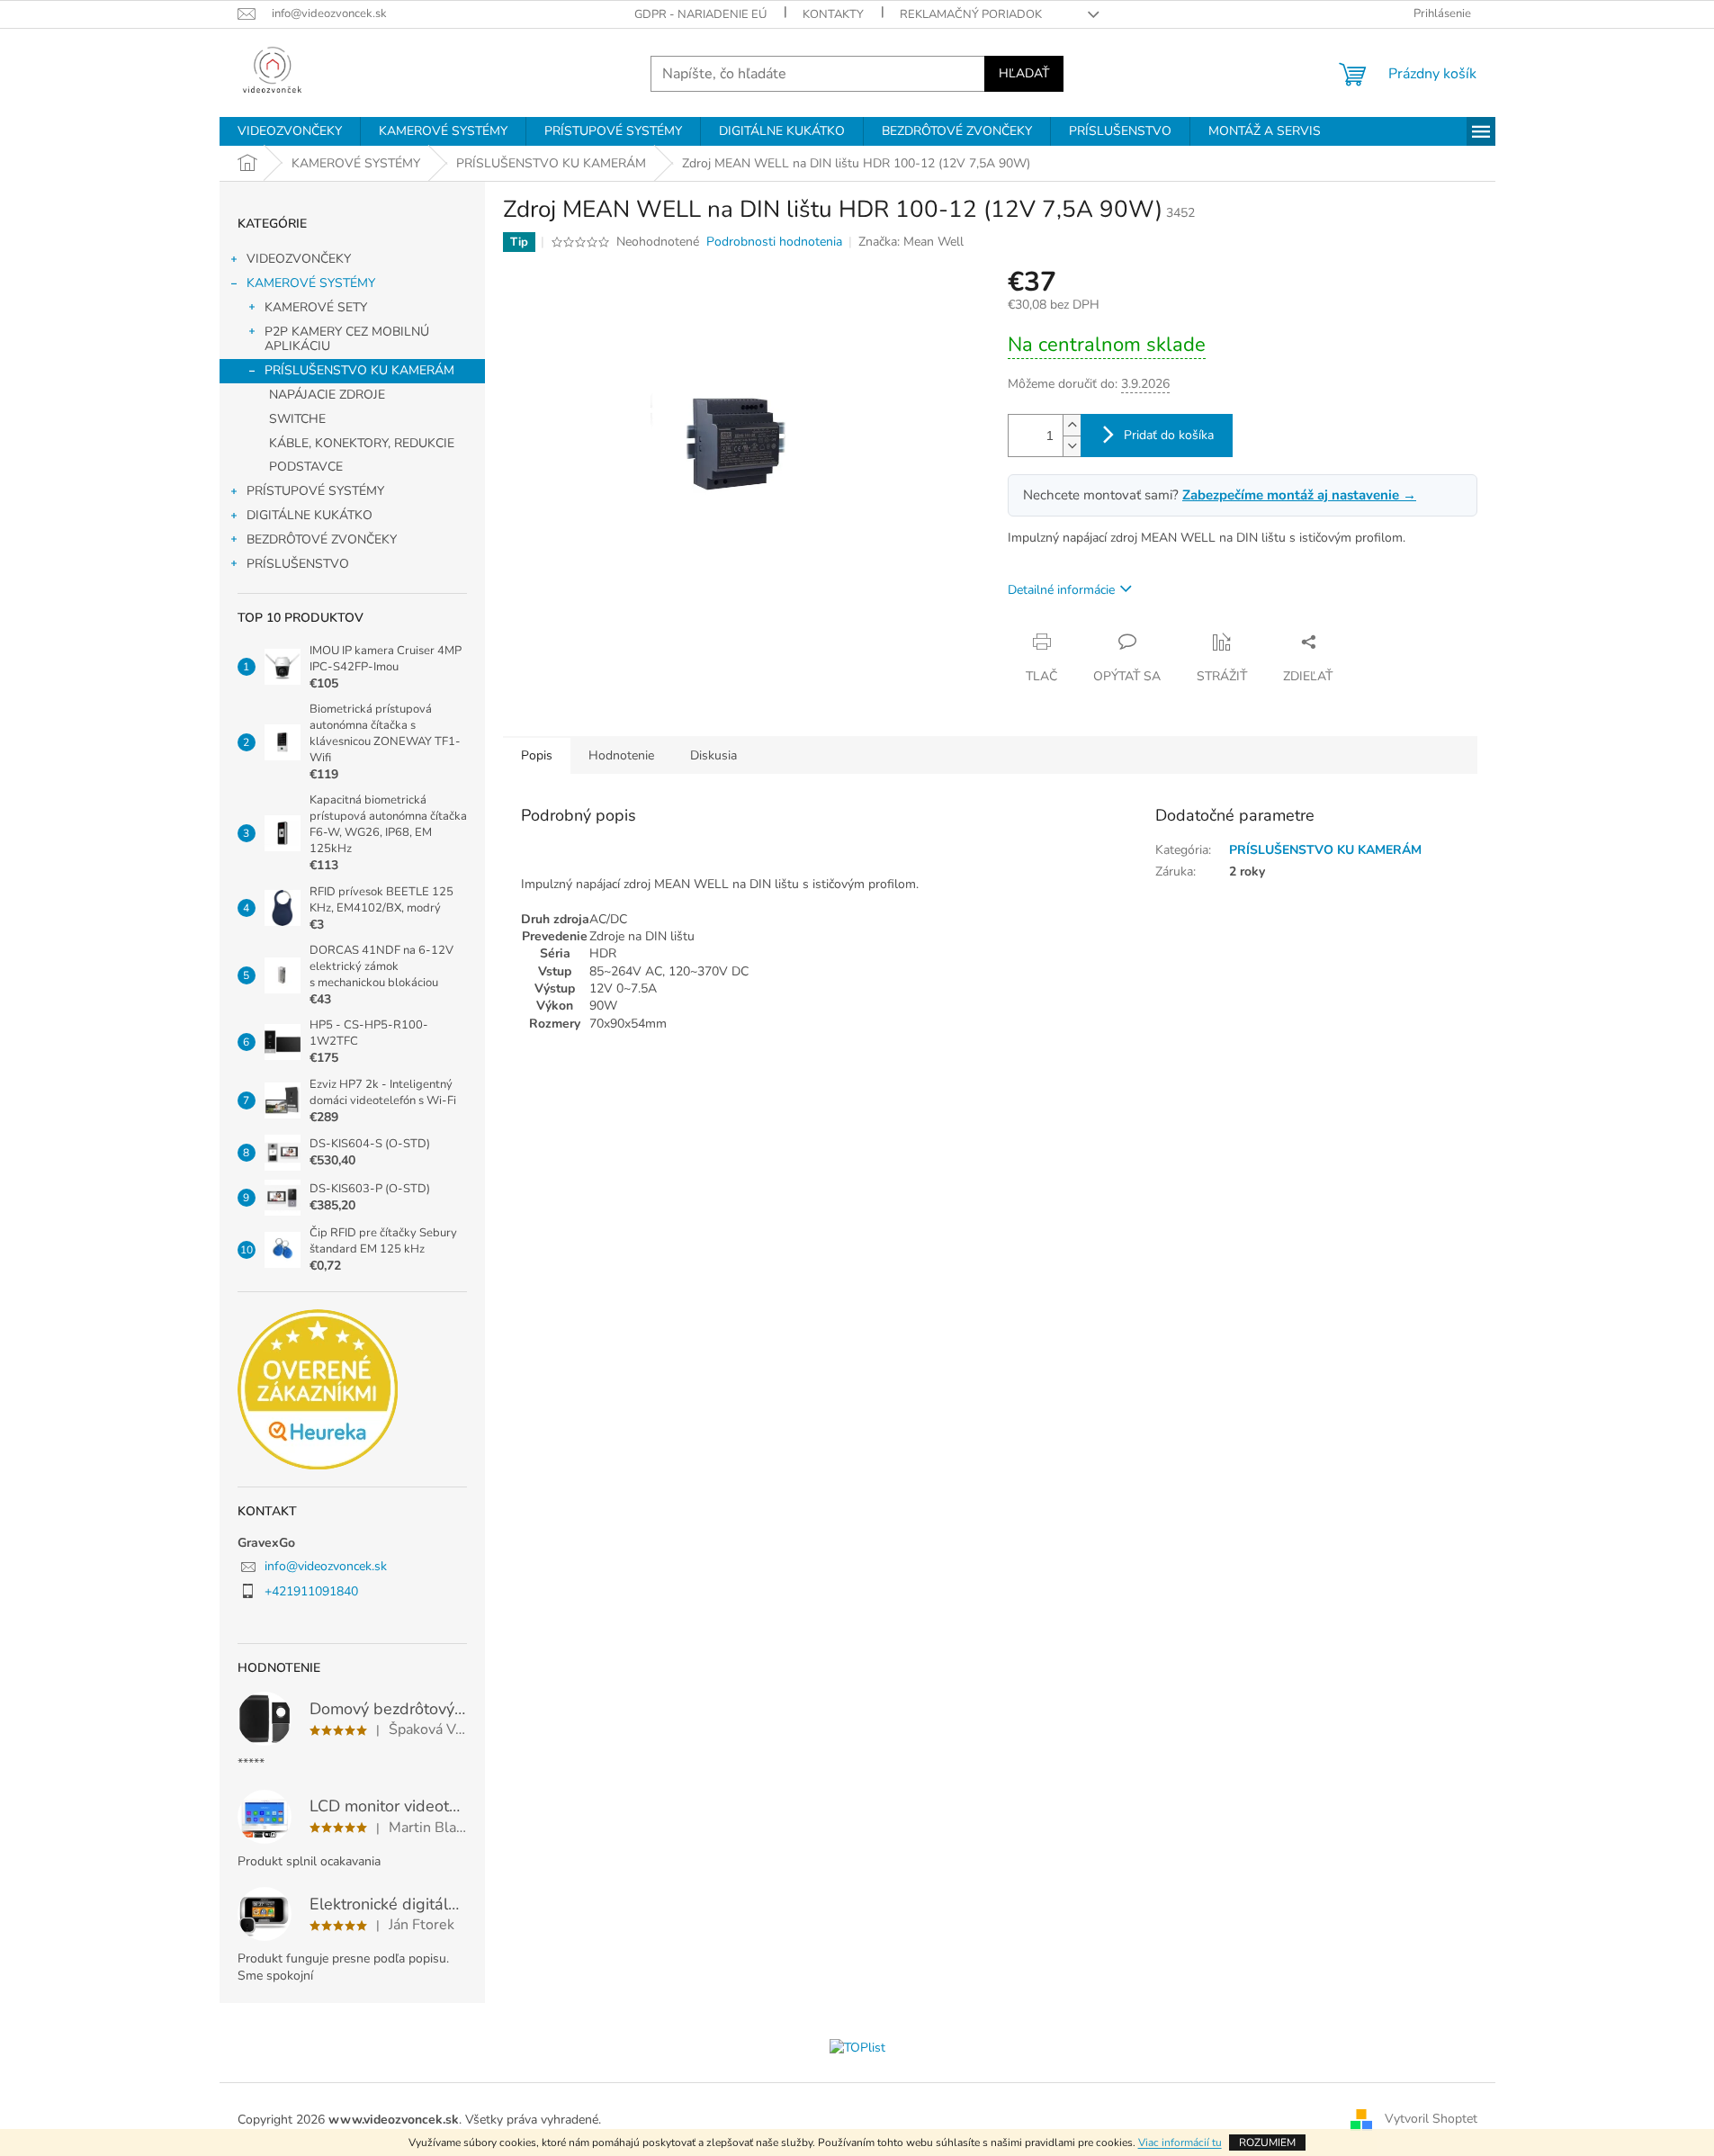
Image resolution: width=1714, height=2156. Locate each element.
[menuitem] (290, 131)
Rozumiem (1267, 2143)
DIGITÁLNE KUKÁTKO (310, 515)
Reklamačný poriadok (971, 14)
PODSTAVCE (306, 467)
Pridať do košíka (1169, 435)
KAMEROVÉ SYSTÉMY (311, 283)
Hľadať (1024, 73)
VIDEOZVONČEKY (299, 259)
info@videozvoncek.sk (326, 1566)
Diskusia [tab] (713, 755)
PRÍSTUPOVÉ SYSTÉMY (315, 491)
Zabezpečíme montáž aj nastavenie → (1299, 495)
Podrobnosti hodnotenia (774, 242)
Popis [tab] (537, 755)
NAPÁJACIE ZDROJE (327, 395)
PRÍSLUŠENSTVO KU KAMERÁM (359, 370)
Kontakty (833, 14)
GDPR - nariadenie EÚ (700, 14)
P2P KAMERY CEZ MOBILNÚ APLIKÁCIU (347, 339)
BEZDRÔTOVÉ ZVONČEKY (322, 539)
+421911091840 (311, 1591)
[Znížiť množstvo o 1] (1072, 446)
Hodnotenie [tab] (621, 755)
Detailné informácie (1061, 590)
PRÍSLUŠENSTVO (298, 564)
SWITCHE (297, 419)
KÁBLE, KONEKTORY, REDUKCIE (362, 443)
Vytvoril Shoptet (1431, 2119)
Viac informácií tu (1180, 2143)
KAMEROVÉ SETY (316, 307)
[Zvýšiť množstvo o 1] (1072, 425)
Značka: (911, 242)
